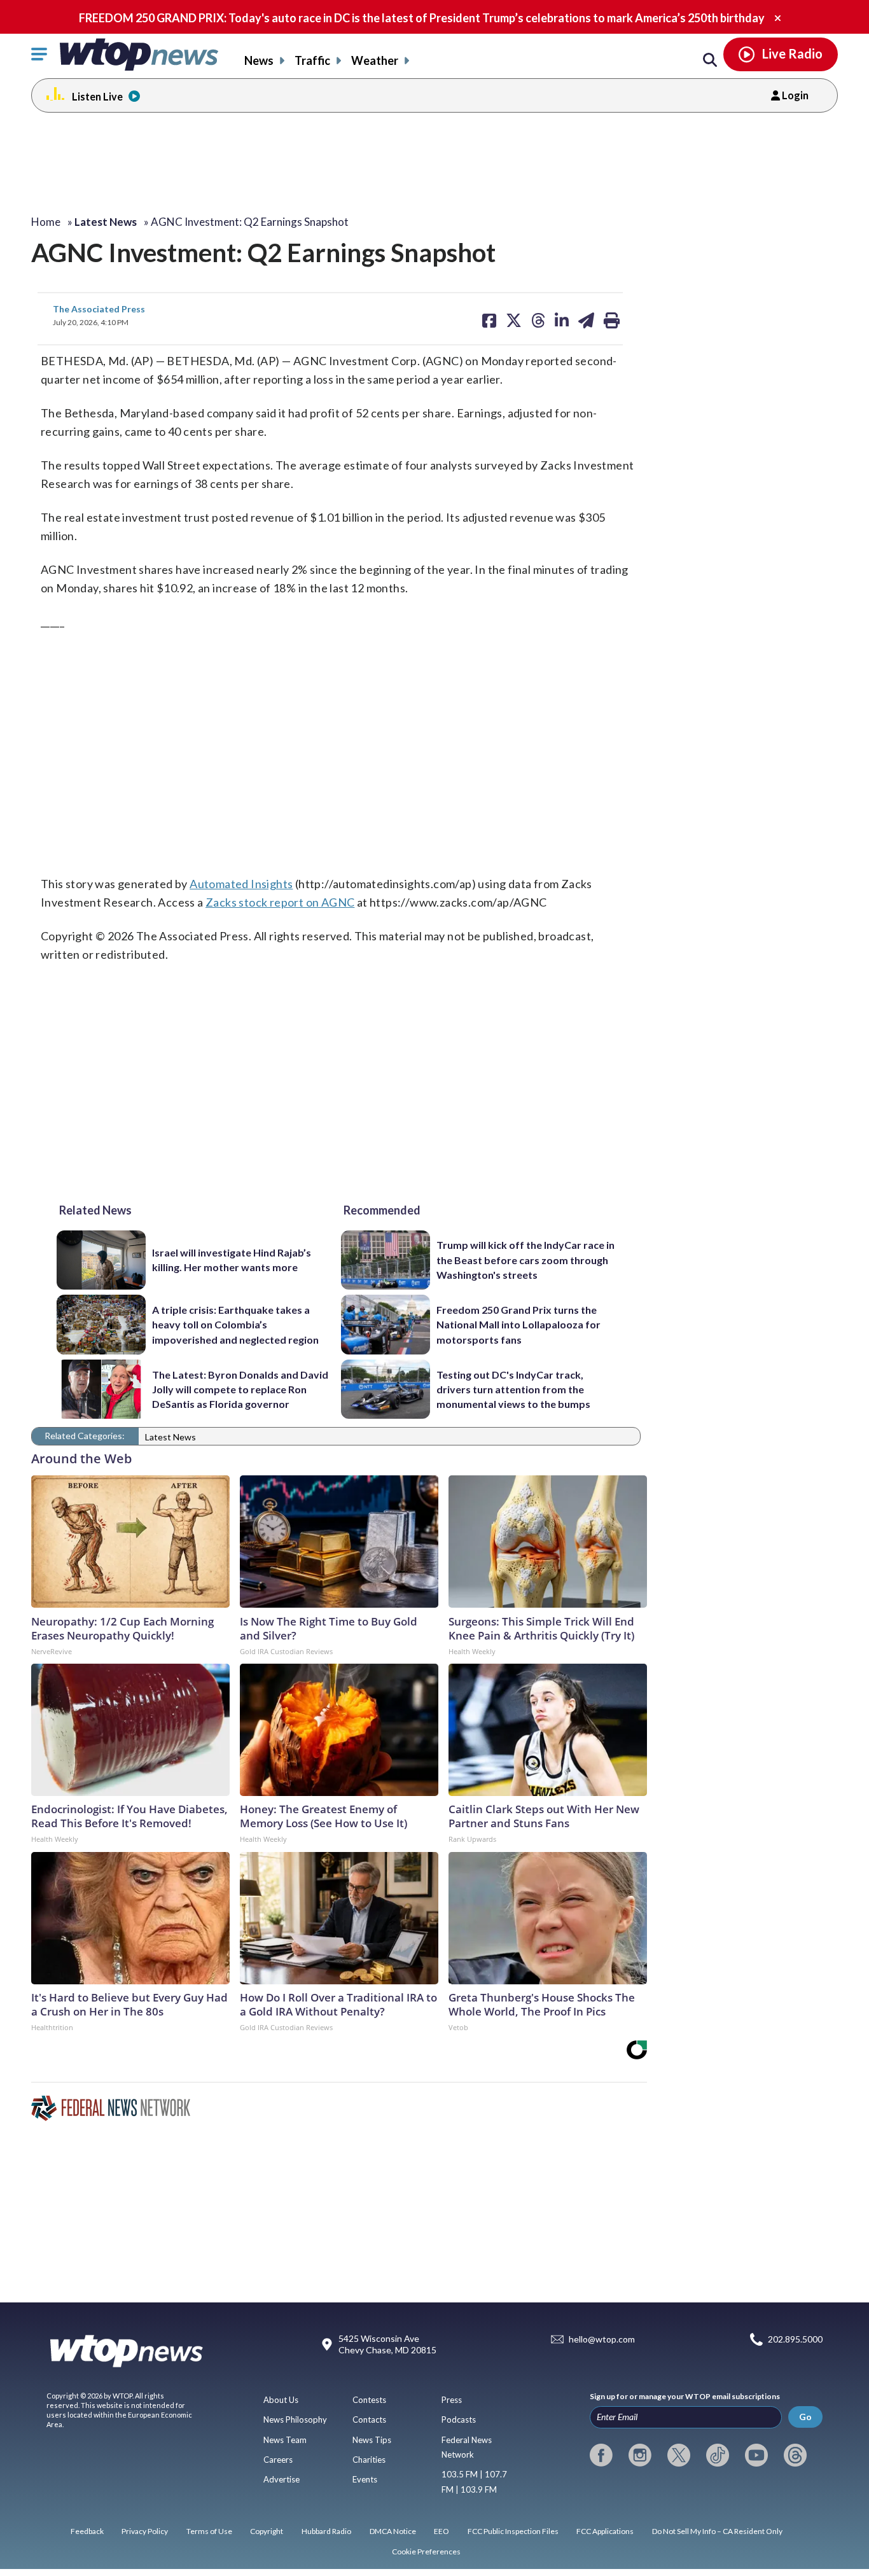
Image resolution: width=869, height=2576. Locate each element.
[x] (679, 2455)
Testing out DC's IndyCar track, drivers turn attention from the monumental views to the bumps (513, 1389)
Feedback (87, 2531)
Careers (278, 2460)
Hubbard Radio (326, 2531)
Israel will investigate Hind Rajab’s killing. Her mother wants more (232, 1260)
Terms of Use (209, 2531)
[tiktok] (718, 2455)
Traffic (312, 60)
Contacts (369, 2419)
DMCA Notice (393, 2531)
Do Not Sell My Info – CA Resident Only (717, 2531)
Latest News (170, 1437)
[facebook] (601, 2455)
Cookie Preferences (426, 2552)
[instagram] (640, 2455)
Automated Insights (241, 884)
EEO (441, 2531)
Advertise (282, 2479)
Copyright (267, 2531)
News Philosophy (295, 2419)
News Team (285, 2440)
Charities (369, 2460)
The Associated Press (99, 309)
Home (46, 222)
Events (365, 2479)
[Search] (710, 60)
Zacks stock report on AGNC (280, 902)
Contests (369, 2400)
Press (452, 2400)
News (259, 60)
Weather (375, 60)
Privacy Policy (145, 2531)
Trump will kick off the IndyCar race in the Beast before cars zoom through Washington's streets (525, 1260)
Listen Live (97, 96)
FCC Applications (605, 2531)
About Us (281, 2400)
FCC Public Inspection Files (513, 2531)
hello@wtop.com (602, 2340)
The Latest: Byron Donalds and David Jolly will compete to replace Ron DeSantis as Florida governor (240, 1389)
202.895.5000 (795, 2340)
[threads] (795, 2455)
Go (805, 2417)
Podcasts (459, 2419)
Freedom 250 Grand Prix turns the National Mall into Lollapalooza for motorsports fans (518, 1325)
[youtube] (756, 2455)
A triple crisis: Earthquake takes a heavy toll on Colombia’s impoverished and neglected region (235, 1325)
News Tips (372, 2440)
